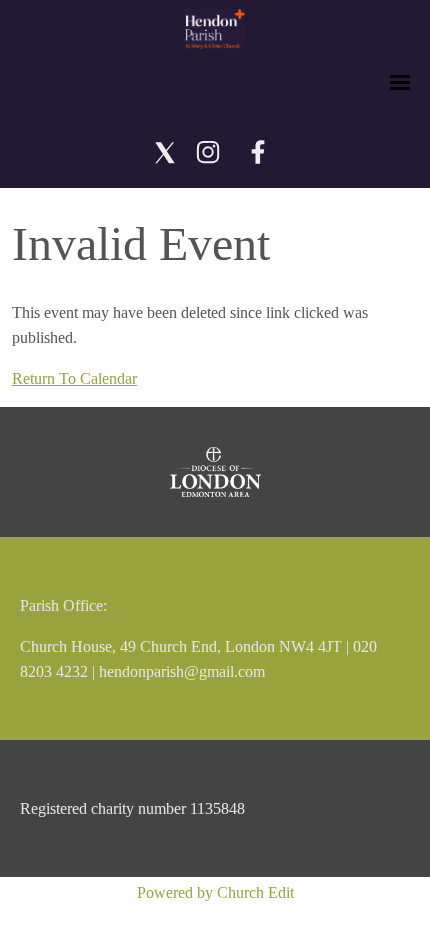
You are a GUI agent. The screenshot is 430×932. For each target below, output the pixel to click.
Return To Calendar (74, 378)
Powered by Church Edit (215, 892)
